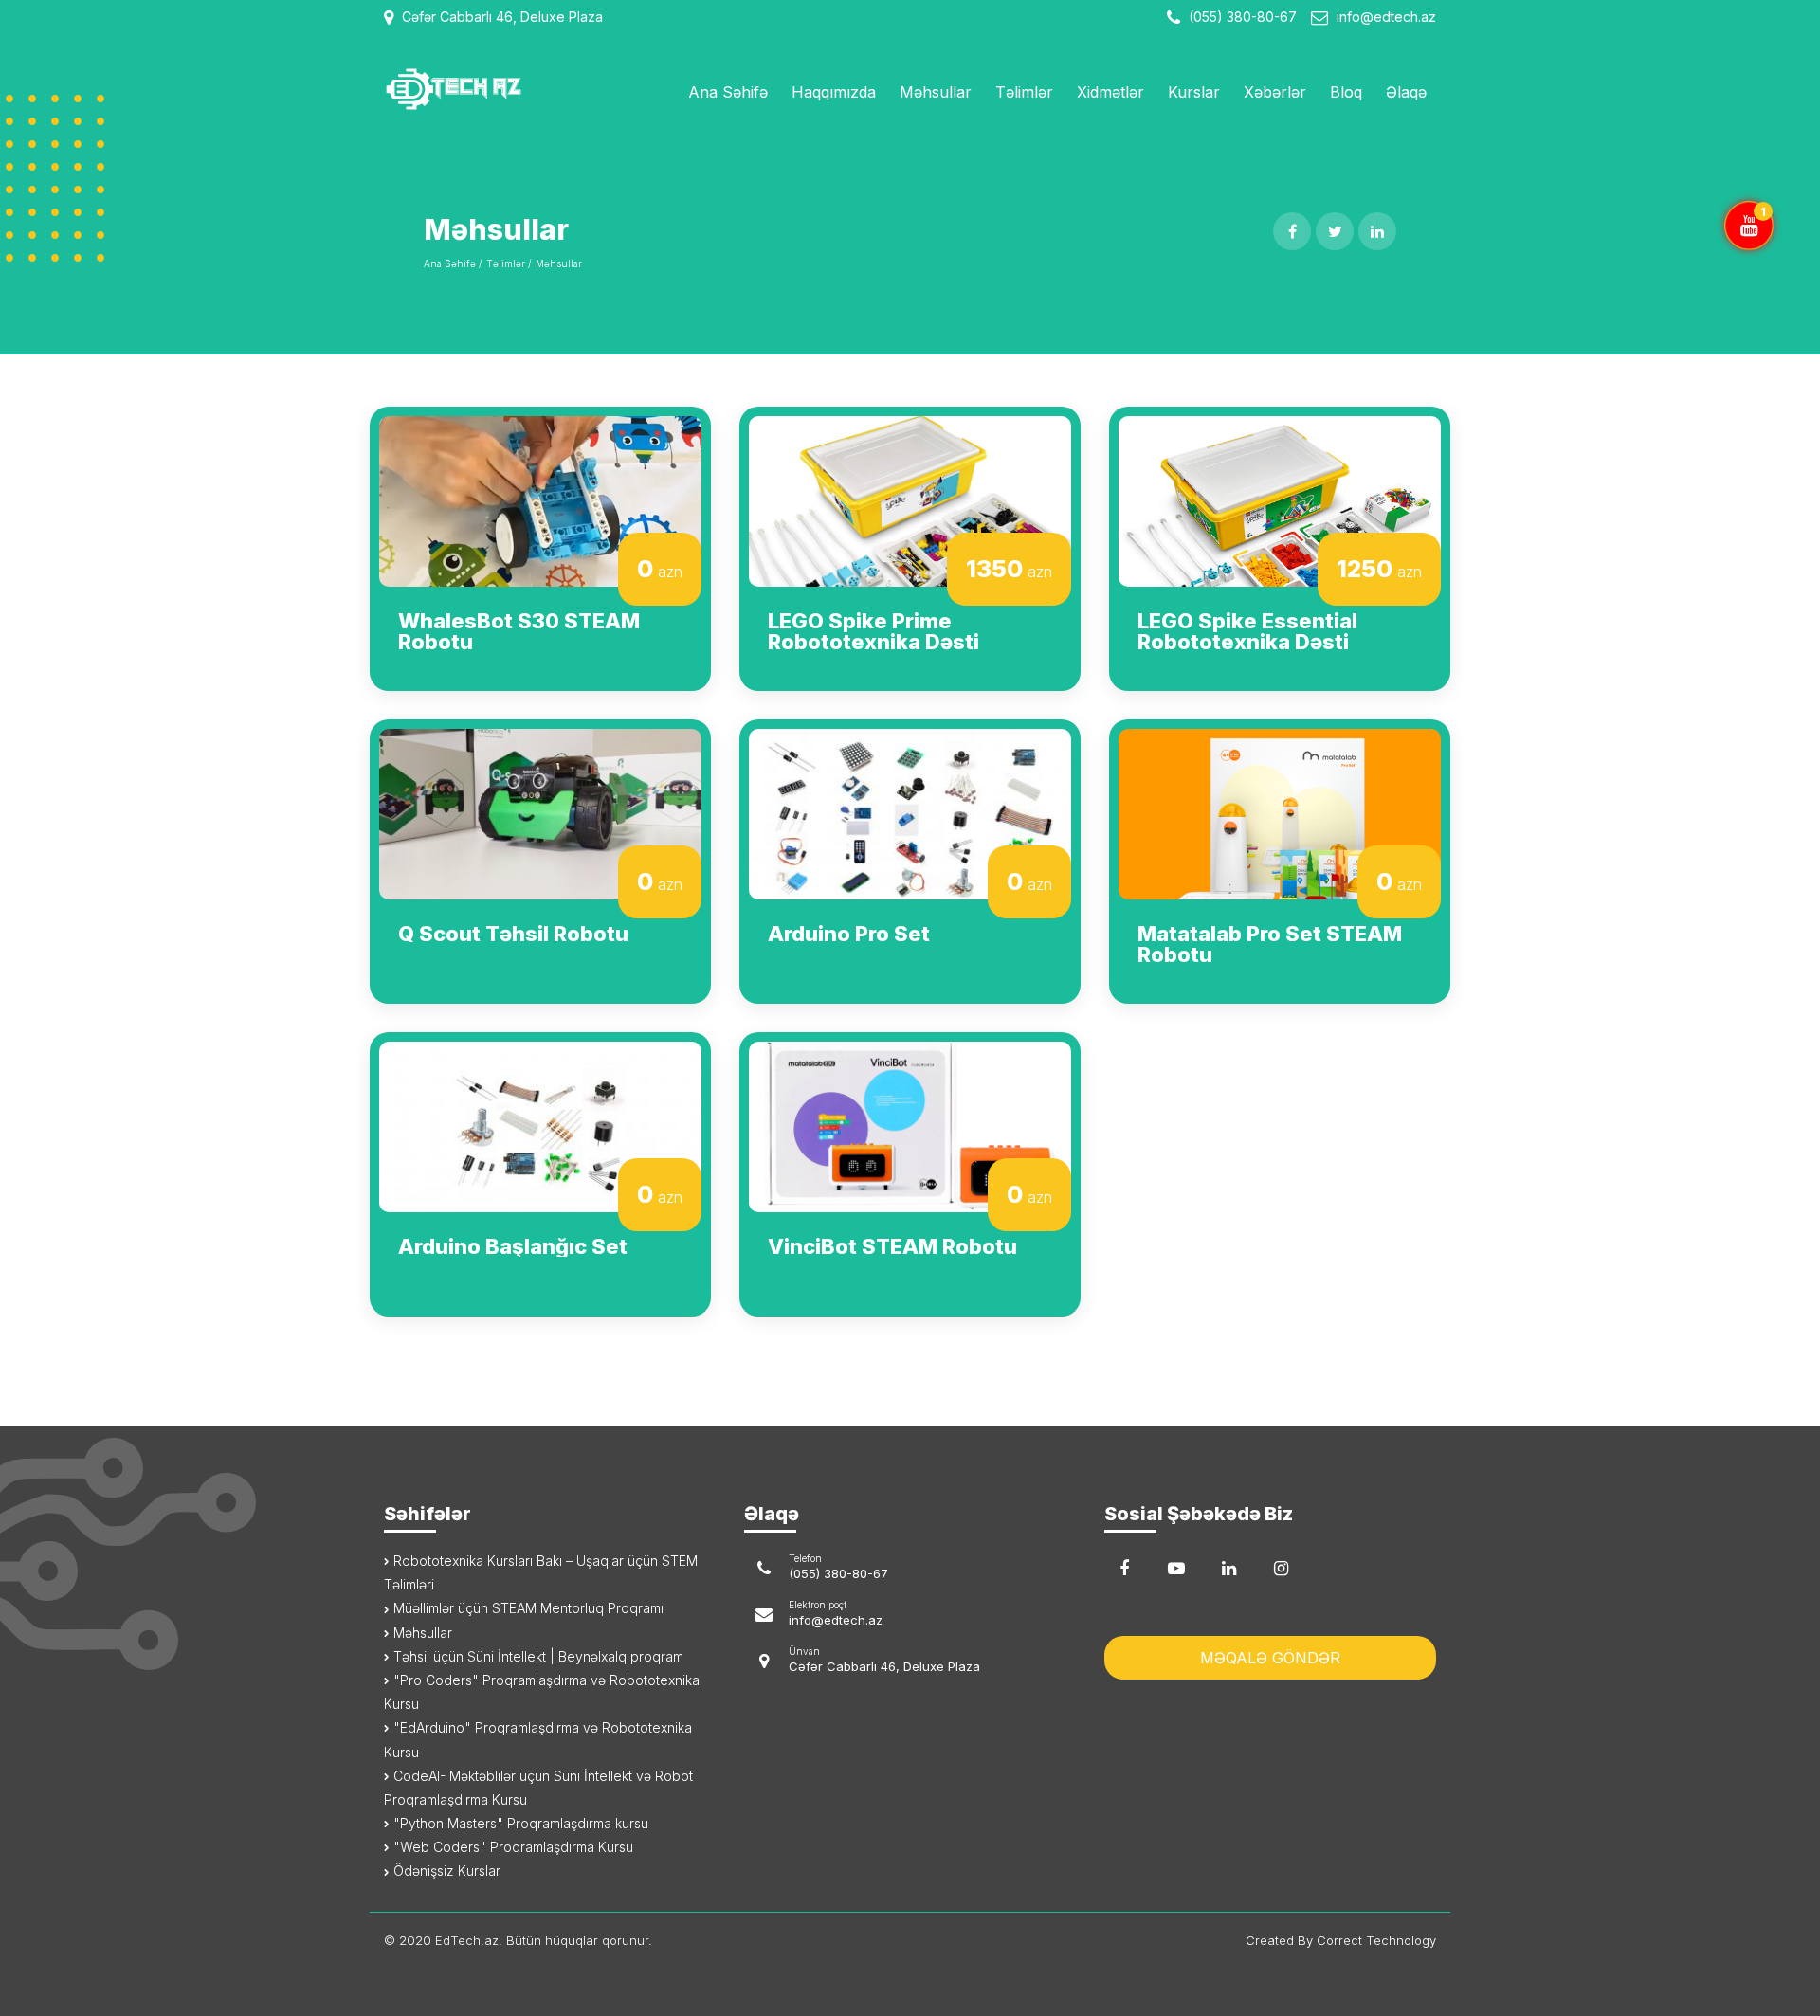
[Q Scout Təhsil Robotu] (540, 812)
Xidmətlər (1110, 92)
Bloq (1346, 92)
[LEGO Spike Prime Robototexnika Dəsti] (910, 499)
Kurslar (1194, 92)
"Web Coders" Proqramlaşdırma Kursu (511, 1847)
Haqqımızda (834, 92)
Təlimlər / (509, 263)
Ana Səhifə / (453, 263)
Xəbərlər (1275, 92)
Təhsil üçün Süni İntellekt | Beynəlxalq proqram (537, 1656)
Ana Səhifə (728, 92)
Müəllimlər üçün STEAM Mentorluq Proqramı (527, 1608)
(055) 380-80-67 (1241, 17)
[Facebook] (1124, 1569)
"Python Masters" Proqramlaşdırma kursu (519, 1823)
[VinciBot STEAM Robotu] (910, 1125)
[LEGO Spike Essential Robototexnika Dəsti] (1280, 499)
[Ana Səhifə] (505, 89)
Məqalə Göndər (1270, 1658)
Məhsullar (936, 92)
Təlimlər (1024, 92)
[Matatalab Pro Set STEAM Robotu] (1280, 812)
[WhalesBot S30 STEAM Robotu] (540, 499)
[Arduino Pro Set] (910, 812)
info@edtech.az (1386, 17)
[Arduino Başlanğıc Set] (540, 1125)
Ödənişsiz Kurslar (445, 1871)
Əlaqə (1406, 92)
